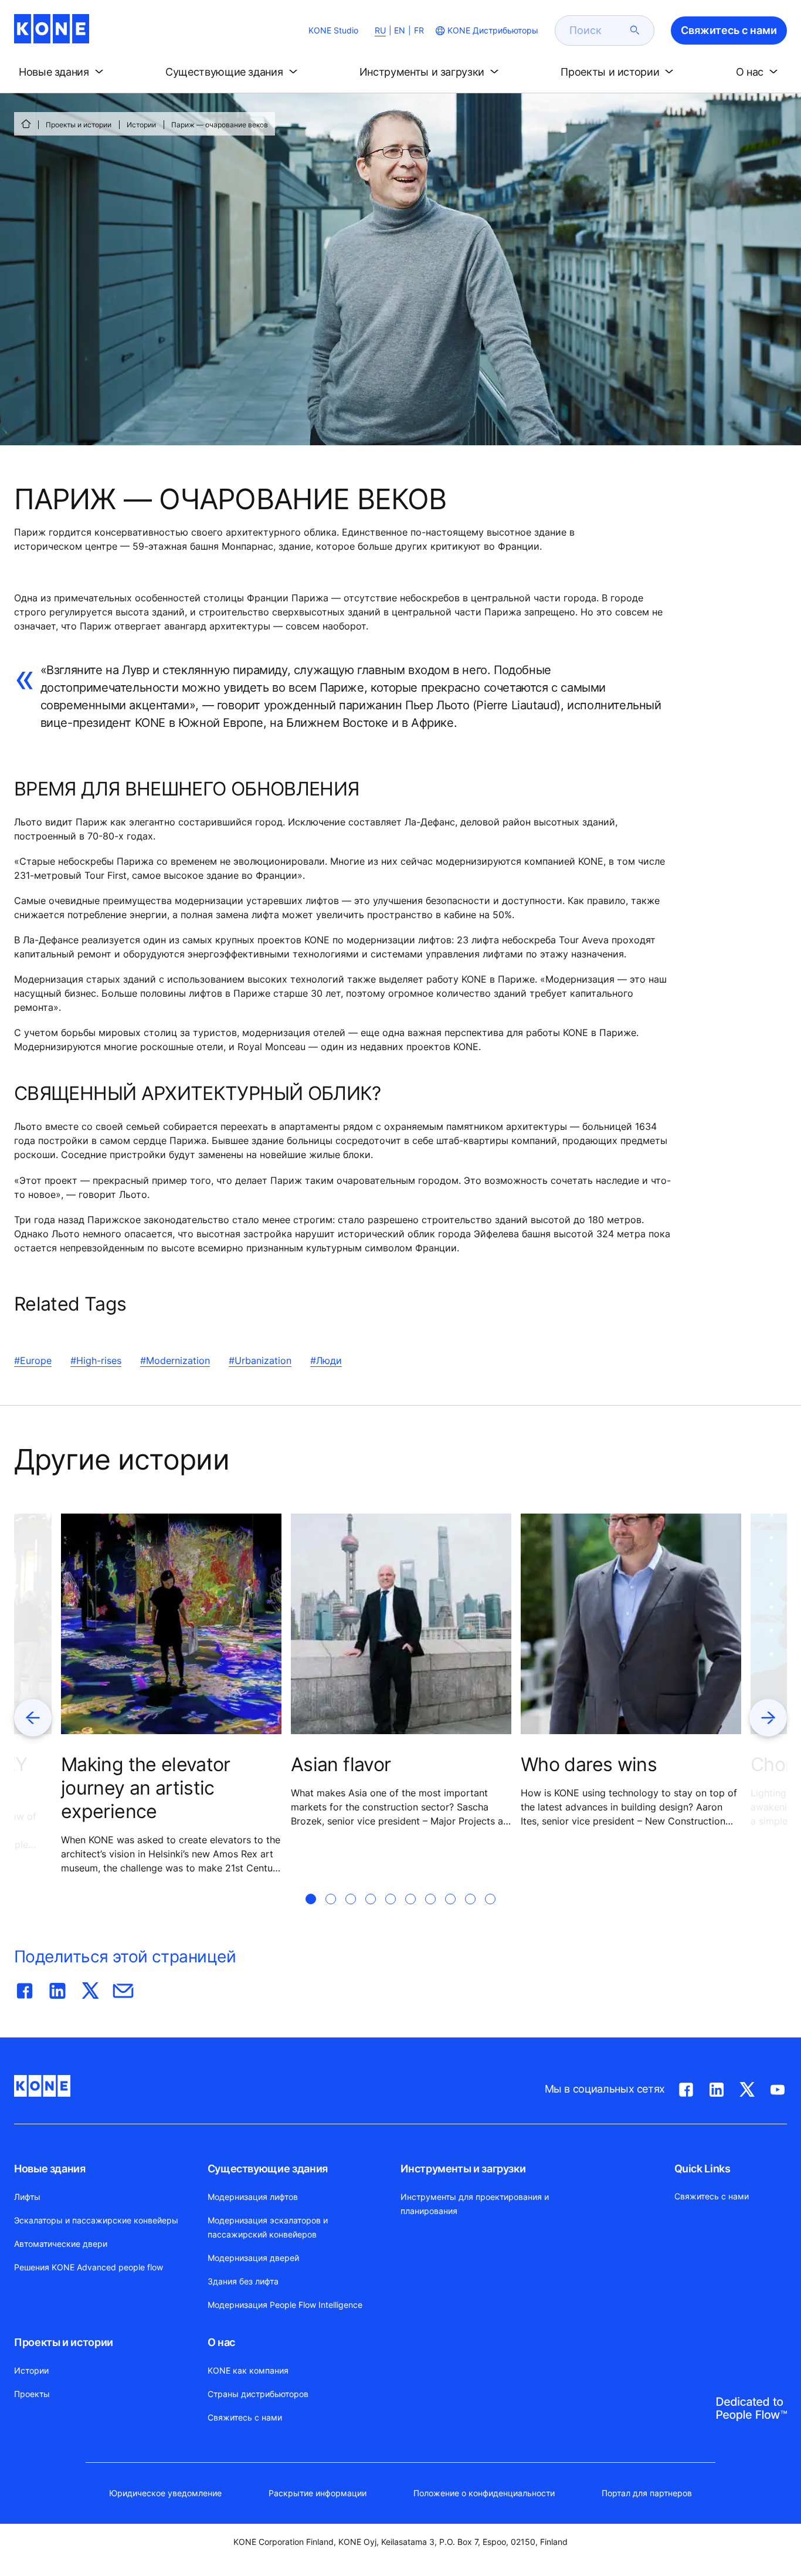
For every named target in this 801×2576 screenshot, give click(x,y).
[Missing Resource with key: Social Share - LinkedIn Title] (57, 1988)
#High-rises (96, 1360)
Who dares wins (589, 1764)
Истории (141, 125)
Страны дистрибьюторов (258, 2394)
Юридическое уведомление (165, 2493)
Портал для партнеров (647, 2493)
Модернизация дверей (253, 2258)
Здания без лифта (243, 2281)
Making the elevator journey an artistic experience (146, 1788)
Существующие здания (268, 2169)
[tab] (311, 1913)
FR (419, 30)
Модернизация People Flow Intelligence (285, 2305)
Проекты (32, 2394)
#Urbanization (260, 1360)
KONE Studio (333, 30)
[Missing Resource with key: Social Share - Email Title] (123, 1988)
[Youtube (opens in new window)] (778, 2087)
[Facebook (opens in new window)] (686, 2087)
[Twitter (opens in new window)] (747, 2087)
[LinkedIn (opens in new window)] (717, 2087)
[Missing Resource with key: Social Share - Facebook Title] (25, 1988)
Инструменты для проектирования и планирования (475, 2204)
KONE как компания (248, 2370)
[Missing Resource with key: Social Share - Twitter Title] (90, 1988)
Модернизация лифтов (253, 2197)
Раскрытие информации (318, 2493)
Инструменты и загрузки (463, 2169)
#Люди (326, 1360)
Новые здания (50, 2169)
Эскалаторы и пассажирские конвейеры (96, 2220)
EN (400, 30)
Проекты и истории (79, 125)
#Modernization (175, 1360)
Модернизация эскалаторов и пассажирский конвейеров (268, 2227)
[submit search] (635, 31)
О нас (221, 2342)
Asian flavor (341, 1764)
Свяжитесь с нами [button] (729, 30)
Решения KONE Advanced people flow (89, 2267)
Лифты (27, 2197)
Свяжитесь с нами (245, 2417)
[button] (63, 72)
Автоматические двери (61, 2244)
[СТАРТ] (26, 124)
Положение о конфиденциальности (484, 2493)
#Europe (33, 1360)
